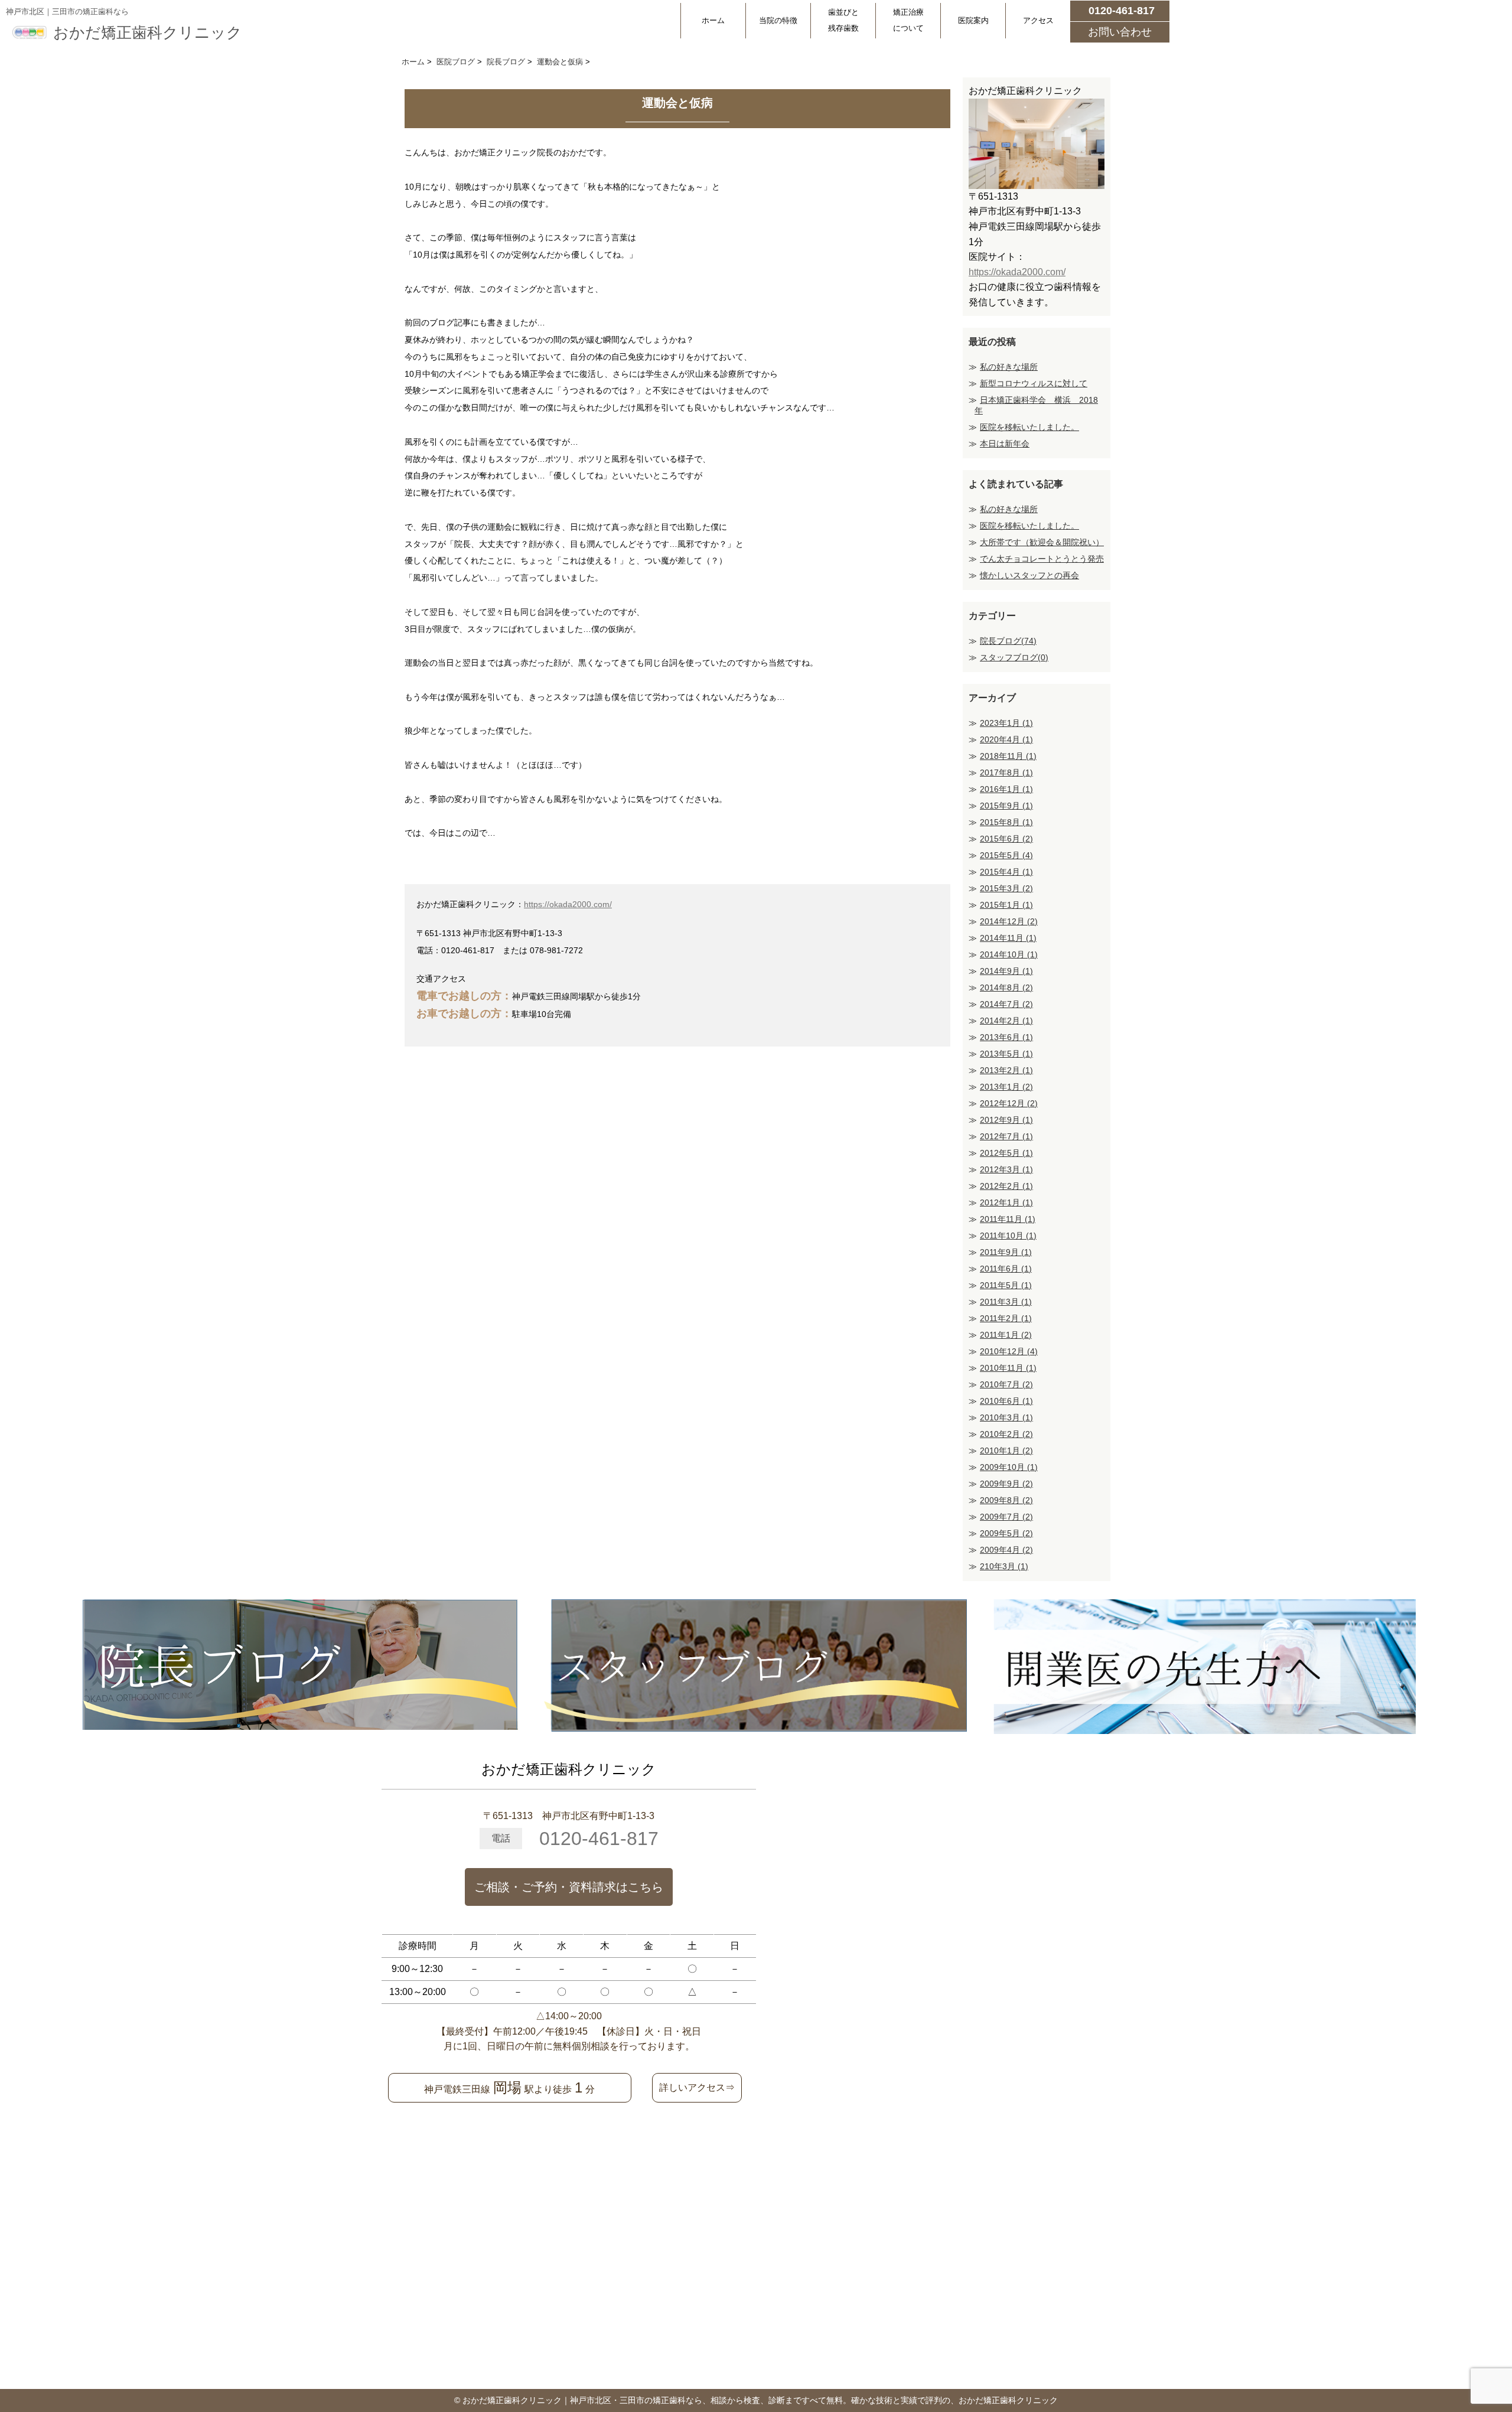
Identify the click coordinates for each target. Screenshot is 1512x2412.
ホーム (713, 20)
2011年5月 (1006, 1285)
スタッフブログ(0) (1014, 657)
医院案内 (973, 20)
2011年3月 (1006, 1302)
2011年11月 (1008, 1219)
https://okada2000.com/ (568, 904)
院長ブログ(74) (1008, 641)
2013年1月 (1006, 1087)
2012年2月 (1006, 1186)
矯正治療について (908, 20)
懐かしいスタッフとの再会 (1029, 575)
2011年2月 (1006, 1318)
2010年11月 (1008, 1368)
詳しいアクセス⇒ (697, 2087)
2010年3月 (1006, 1417)
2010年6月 (1006, 1401)
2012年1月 (1006, 1202)
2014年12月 (1009, 921)
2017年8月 (1006, 773)
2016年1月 (1006, 789)
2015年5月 (1006, 855)
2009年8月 (1006, 1500)
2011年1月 (1006, 1335)
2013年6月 (1006, 1037)
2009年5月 (1006, 1533)
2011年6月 (1006, 1269)
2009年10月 (1009, 1467)
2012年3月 (1006, 1169)
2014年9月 (1006, 971)
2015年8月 (1006, 822)
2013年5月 (1006, 1054)
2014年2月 (1006, 1021)
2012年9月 (1006, 1120)
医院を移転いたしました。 (1029, 427)
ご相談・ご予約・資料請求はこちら (569, 1887)
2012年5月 (1006, 1153)
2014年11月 (1008, 938)
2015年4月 (1006, 872)
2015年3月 (1006, 888)
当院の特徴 (778, 20)
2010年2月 (1006, 1434)
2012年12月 (1009, 1103)
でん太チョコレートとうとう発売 (1042, 559)
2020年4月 (1006, 739)
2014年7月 (1006, 1004)
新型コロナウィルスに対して (1034, 383)
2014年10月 (1009, 954)
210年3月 (1004, 1566)
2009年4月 (1006, 1550)
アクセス (1038, 20)
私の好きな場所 (1009, 367)
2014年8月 (1006, 987)
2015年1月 (1006, 905)
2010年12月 (1009, 1351)
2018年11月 (1008, 756)
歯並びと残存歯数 (843, 20)
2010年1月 (1006, 1451)
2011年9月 (1006, 1252)
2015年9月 (1006, 806)
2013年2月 (1006, 1070)
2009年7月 (1006, 1517)
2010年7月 (1006, 1384)
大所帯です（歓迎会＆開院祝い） (1042, 542)
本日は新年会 (1005, 444)
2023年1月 (1006, 723)
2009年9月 (1006, 1484)
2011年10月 (1008, 1236)
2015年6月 (1006, 839)
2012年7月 (1006, 1136)
